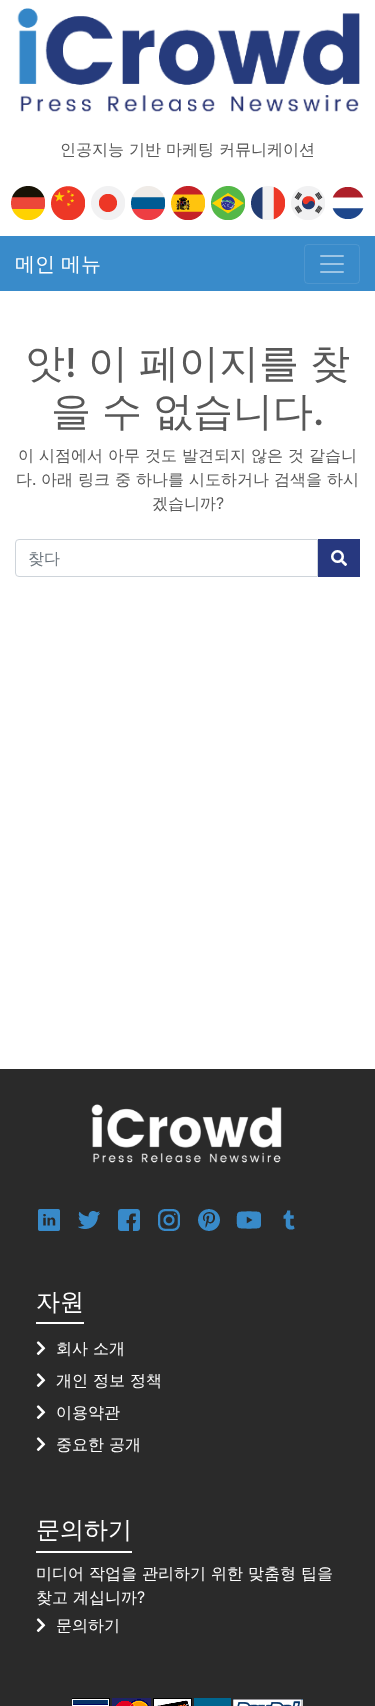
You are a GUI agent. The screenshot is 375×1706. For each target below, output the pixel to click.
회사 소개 (90, 1348)
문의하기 (88, 1625)
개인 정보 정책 (109, 1380)
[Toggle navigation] (332, 264)
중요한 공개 (98, 1444)
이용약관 (88, 1412)
